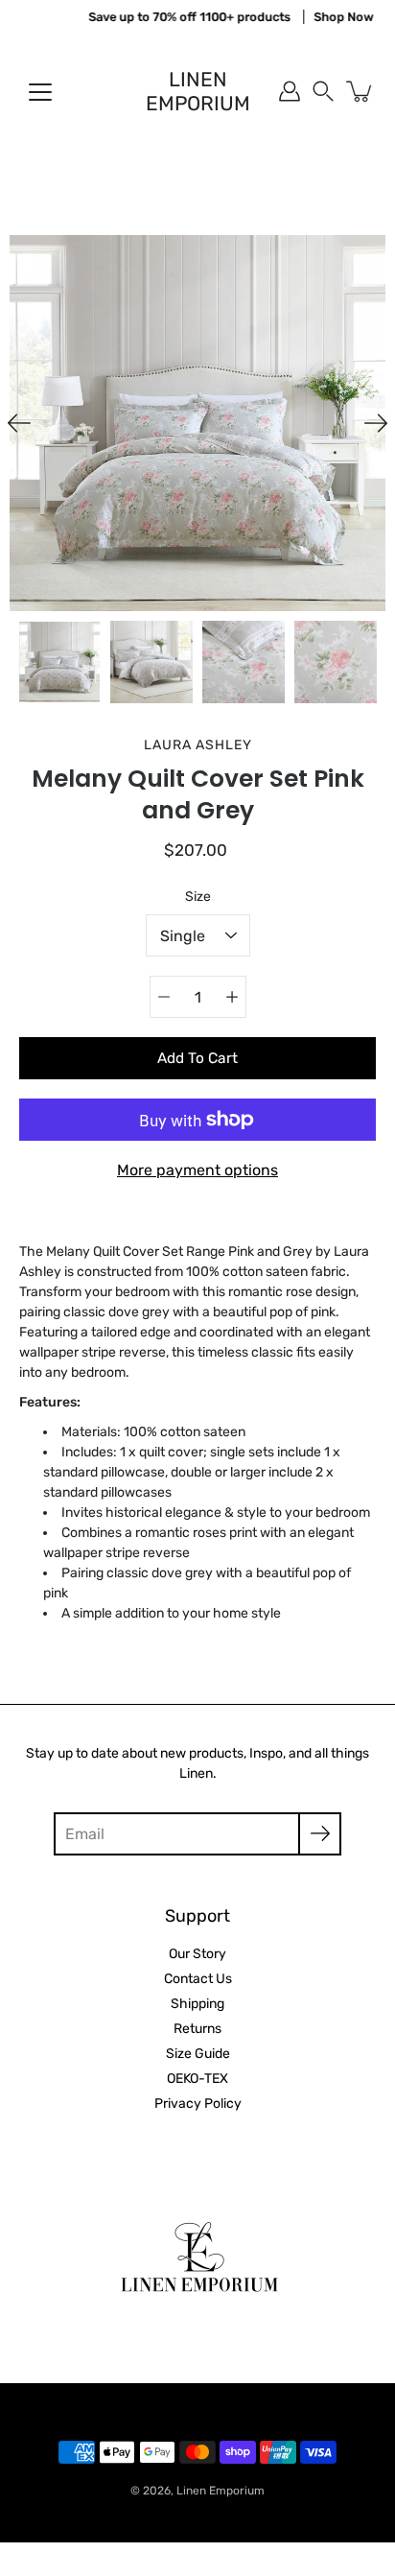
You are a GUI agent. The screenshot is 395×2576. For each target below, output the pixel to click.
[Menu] (40, 92)
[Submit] (320, 1834)
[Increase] (232, 997)
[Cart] (360, 91)
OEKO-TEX (197, 2079)
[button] (323, 91)
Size (198, 897)
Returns (197, 2029)
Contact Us (198, 1979)
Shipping (197, 2004)
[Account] (290, 91)
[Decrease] (164, 997)
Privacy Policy (198, 2103)
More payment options (197, 1170)
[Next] (376, 423)
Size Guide (198, 2054)
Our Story (197, 1954)
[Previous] (19, 423)
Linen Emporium (198, 91)
